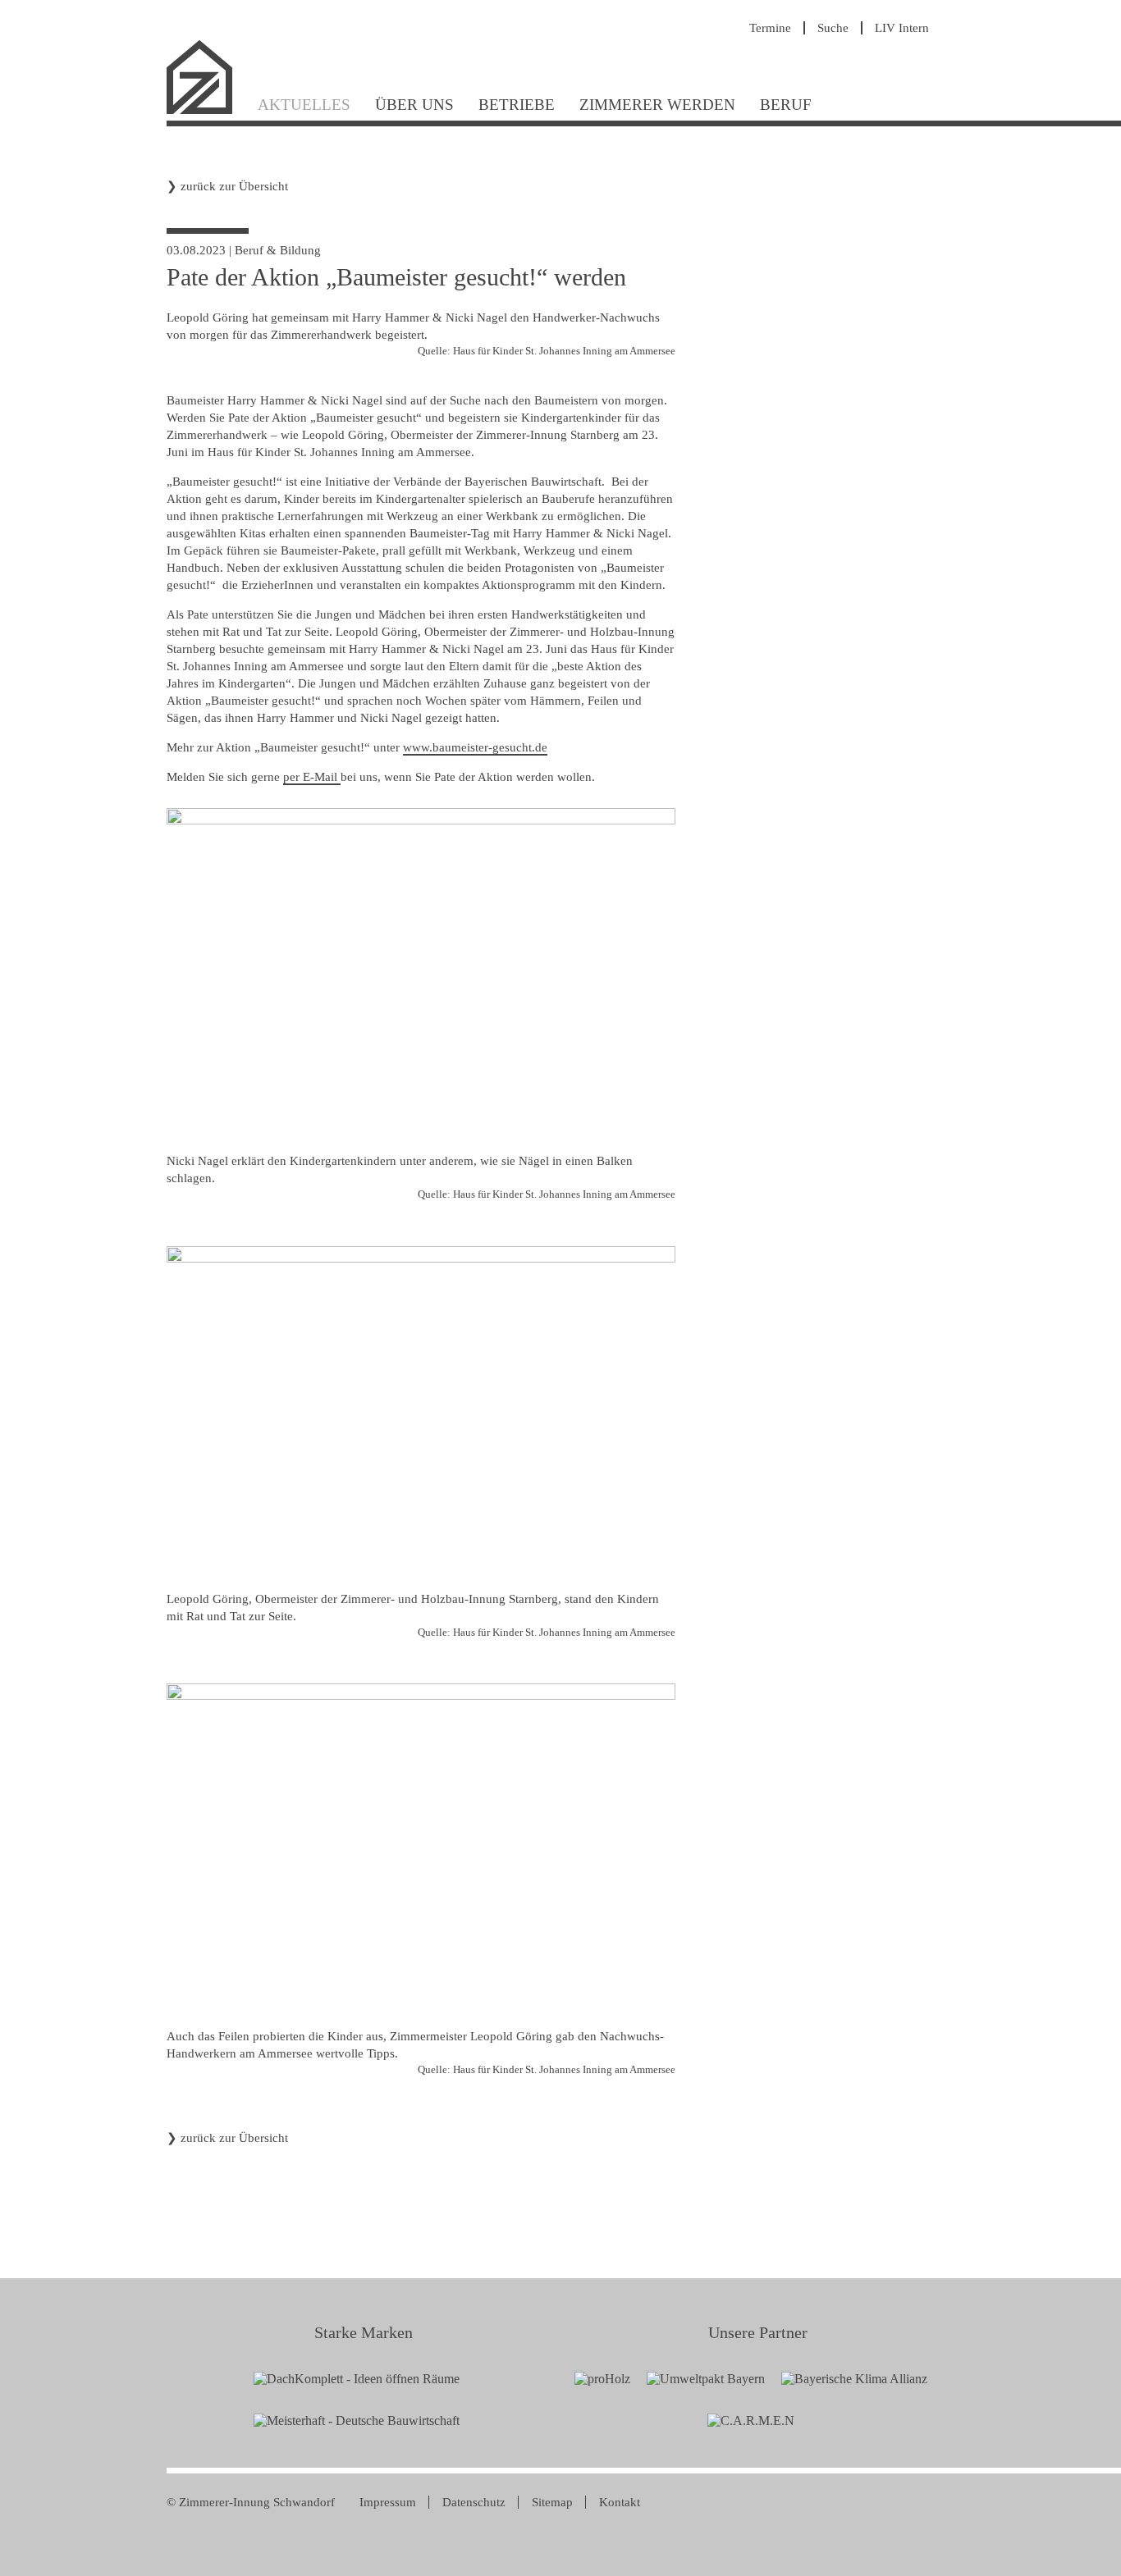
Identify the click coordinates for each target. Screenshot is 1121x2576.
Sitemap (552, 2502)
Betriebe (517, 105)
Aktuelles (304, 105)
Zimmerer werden (657, 105)
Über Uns (414, 105)
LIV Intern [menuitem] (902, 28)
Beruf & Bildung (278, 250)
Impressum (388, 2502)
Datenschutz (474, 2502)
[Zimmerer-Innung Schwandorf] (206, 112)
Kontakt (620, 2502)
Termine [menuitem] (770, 28)
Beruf (786, 105)
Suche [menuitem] (833, 28)
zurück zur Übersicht (234, 186)
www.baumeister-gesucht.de (475, 747)
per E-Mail (312, 777)
